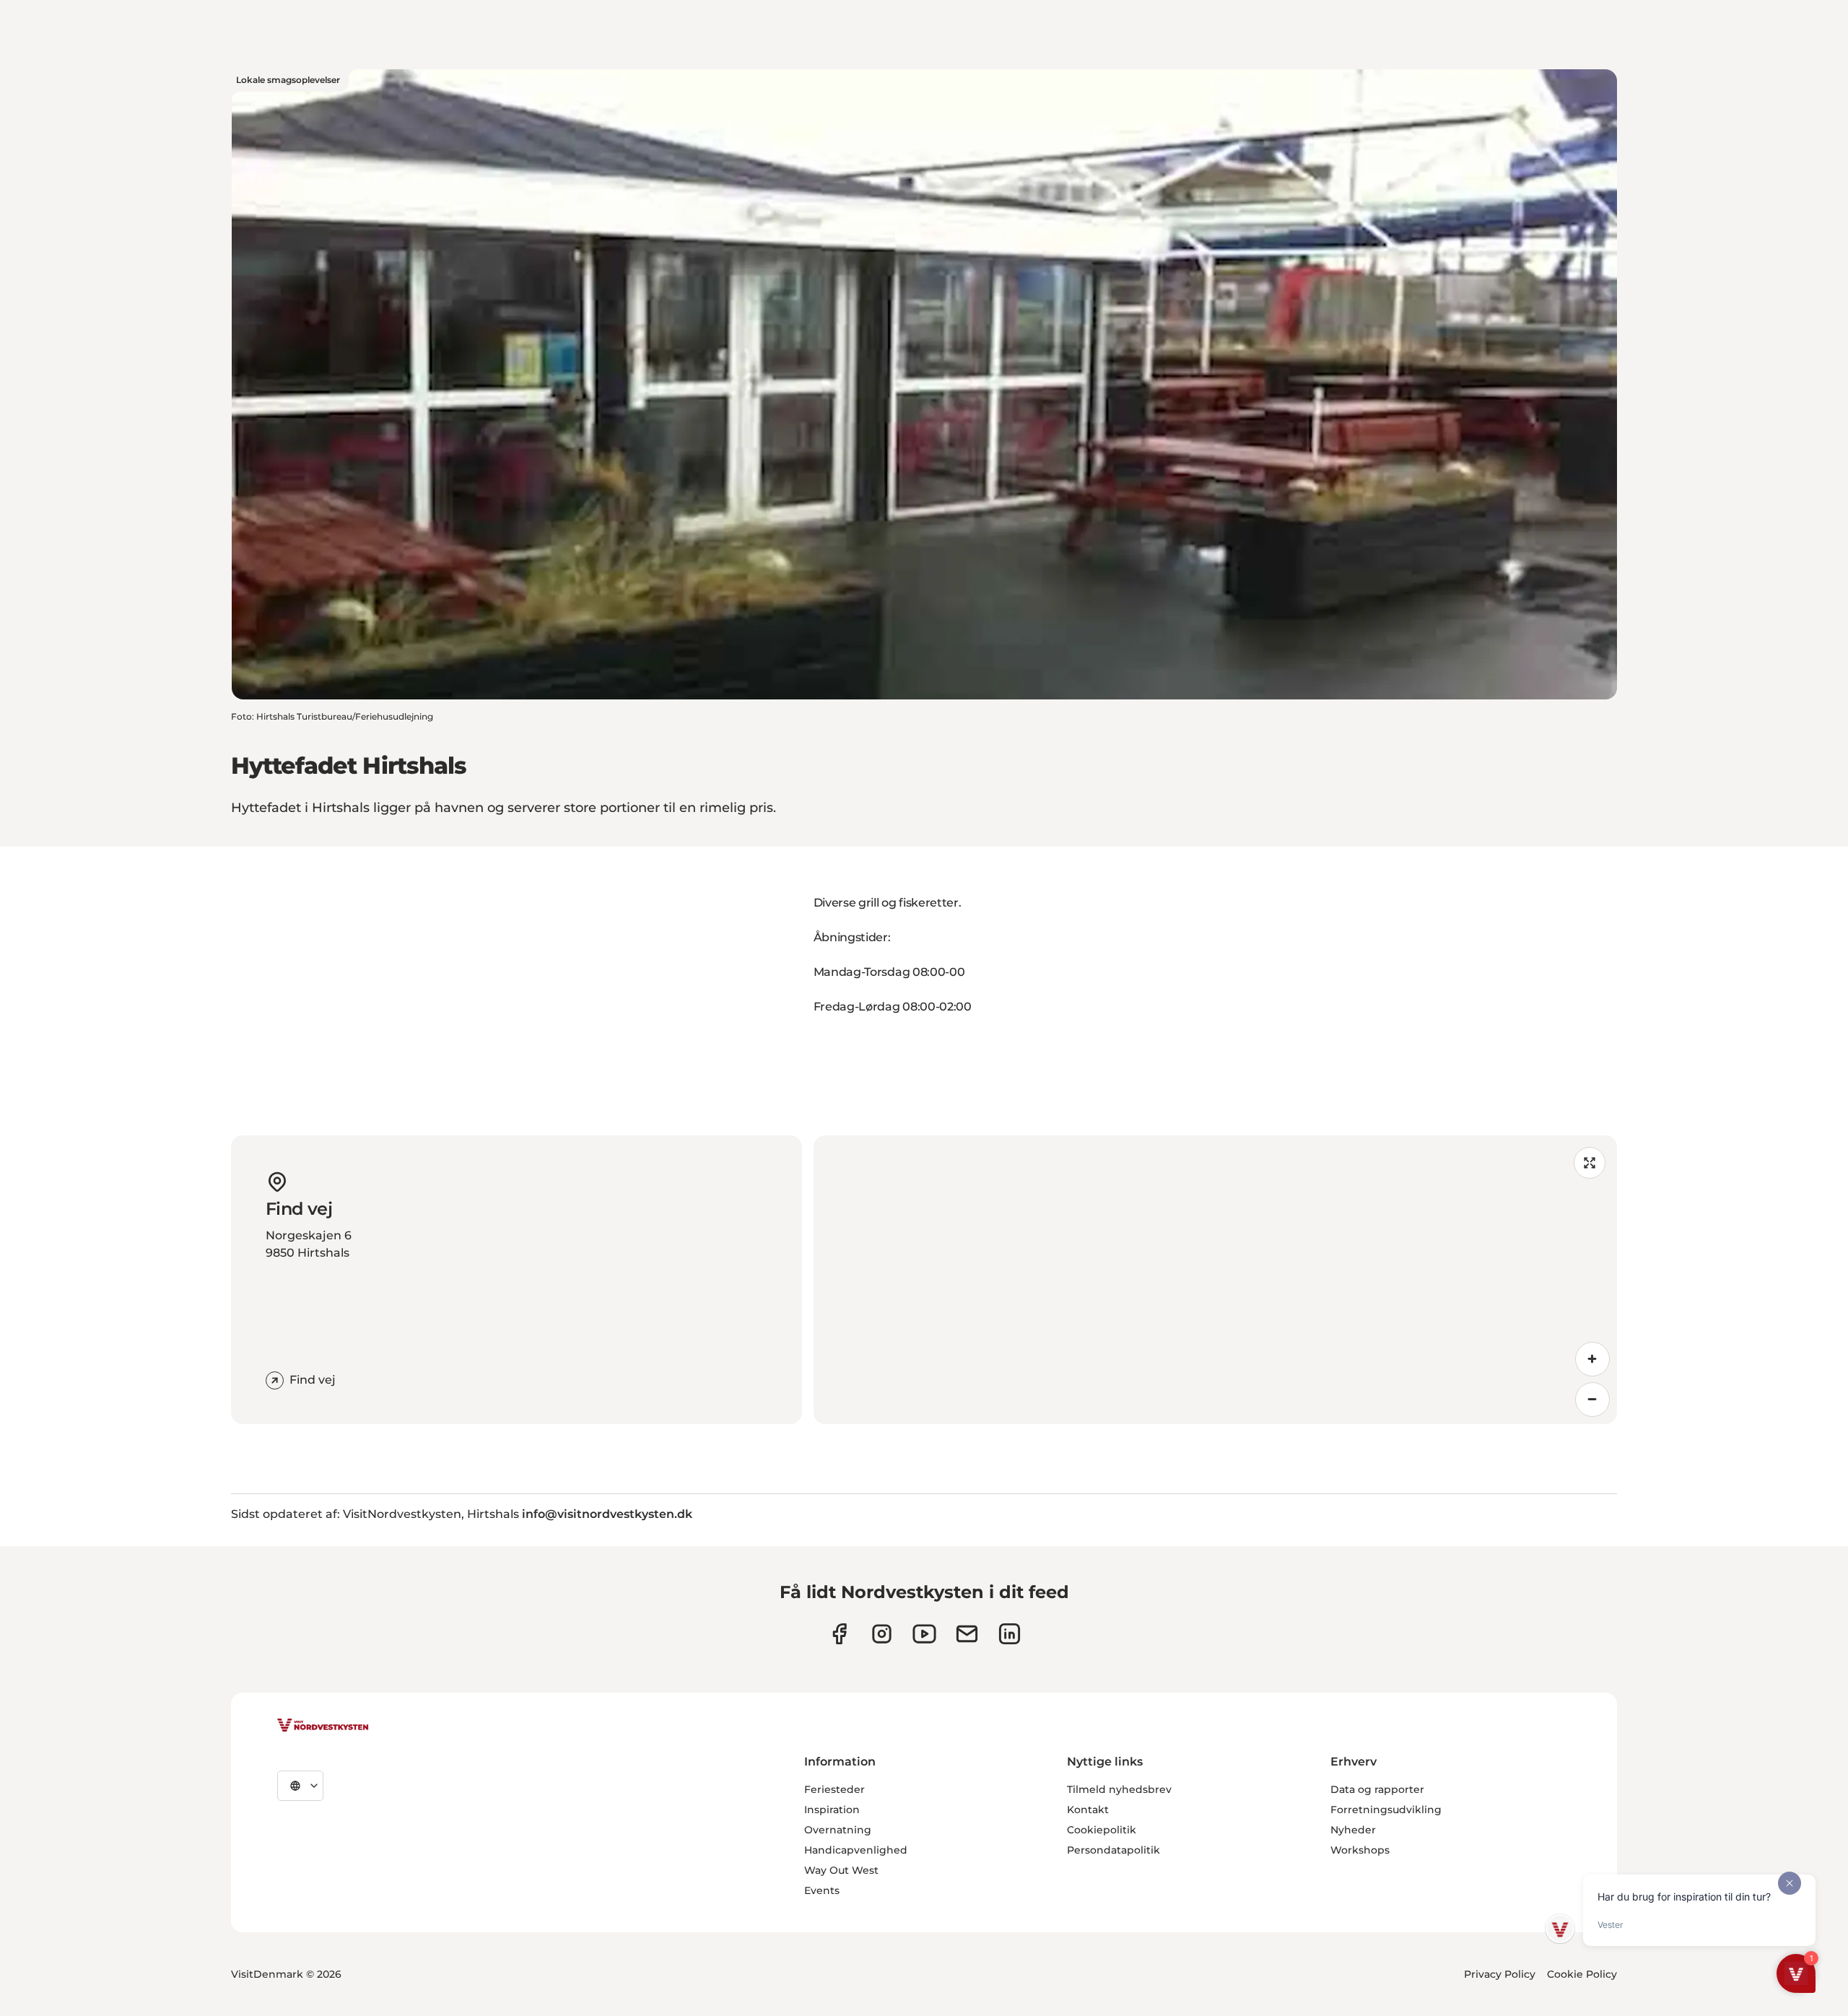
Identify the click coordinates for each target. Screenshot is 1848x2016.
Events (822, 1890)
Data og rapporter (1377, 1789)
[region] (1215, 1280)
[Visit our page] (839, 1634)
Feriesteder (834, 1789)
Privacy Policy (1500, 1974)
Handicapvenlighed (856, 1850)
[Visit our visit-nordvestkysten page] (1010, 1634)
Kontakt (1088, 1810)
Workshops (1360, 1850)
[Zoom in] (1592, 1359)
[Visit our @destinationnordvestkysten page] (924, 1634)
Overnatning (838, 1830)
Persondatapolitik (1113, 1850)
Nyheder (1353, 1830)
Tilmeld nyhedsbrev (1119, 1789)
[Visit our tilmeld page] (967, 1634)
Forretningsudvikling (1386, 1810)
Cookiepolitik (1102, 1830)
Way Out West (841, 1870)
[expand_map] (1590, 1163)
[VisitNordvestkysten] (323, 1726)
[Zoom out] (1592, 1400)
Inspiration (832, 1810)
